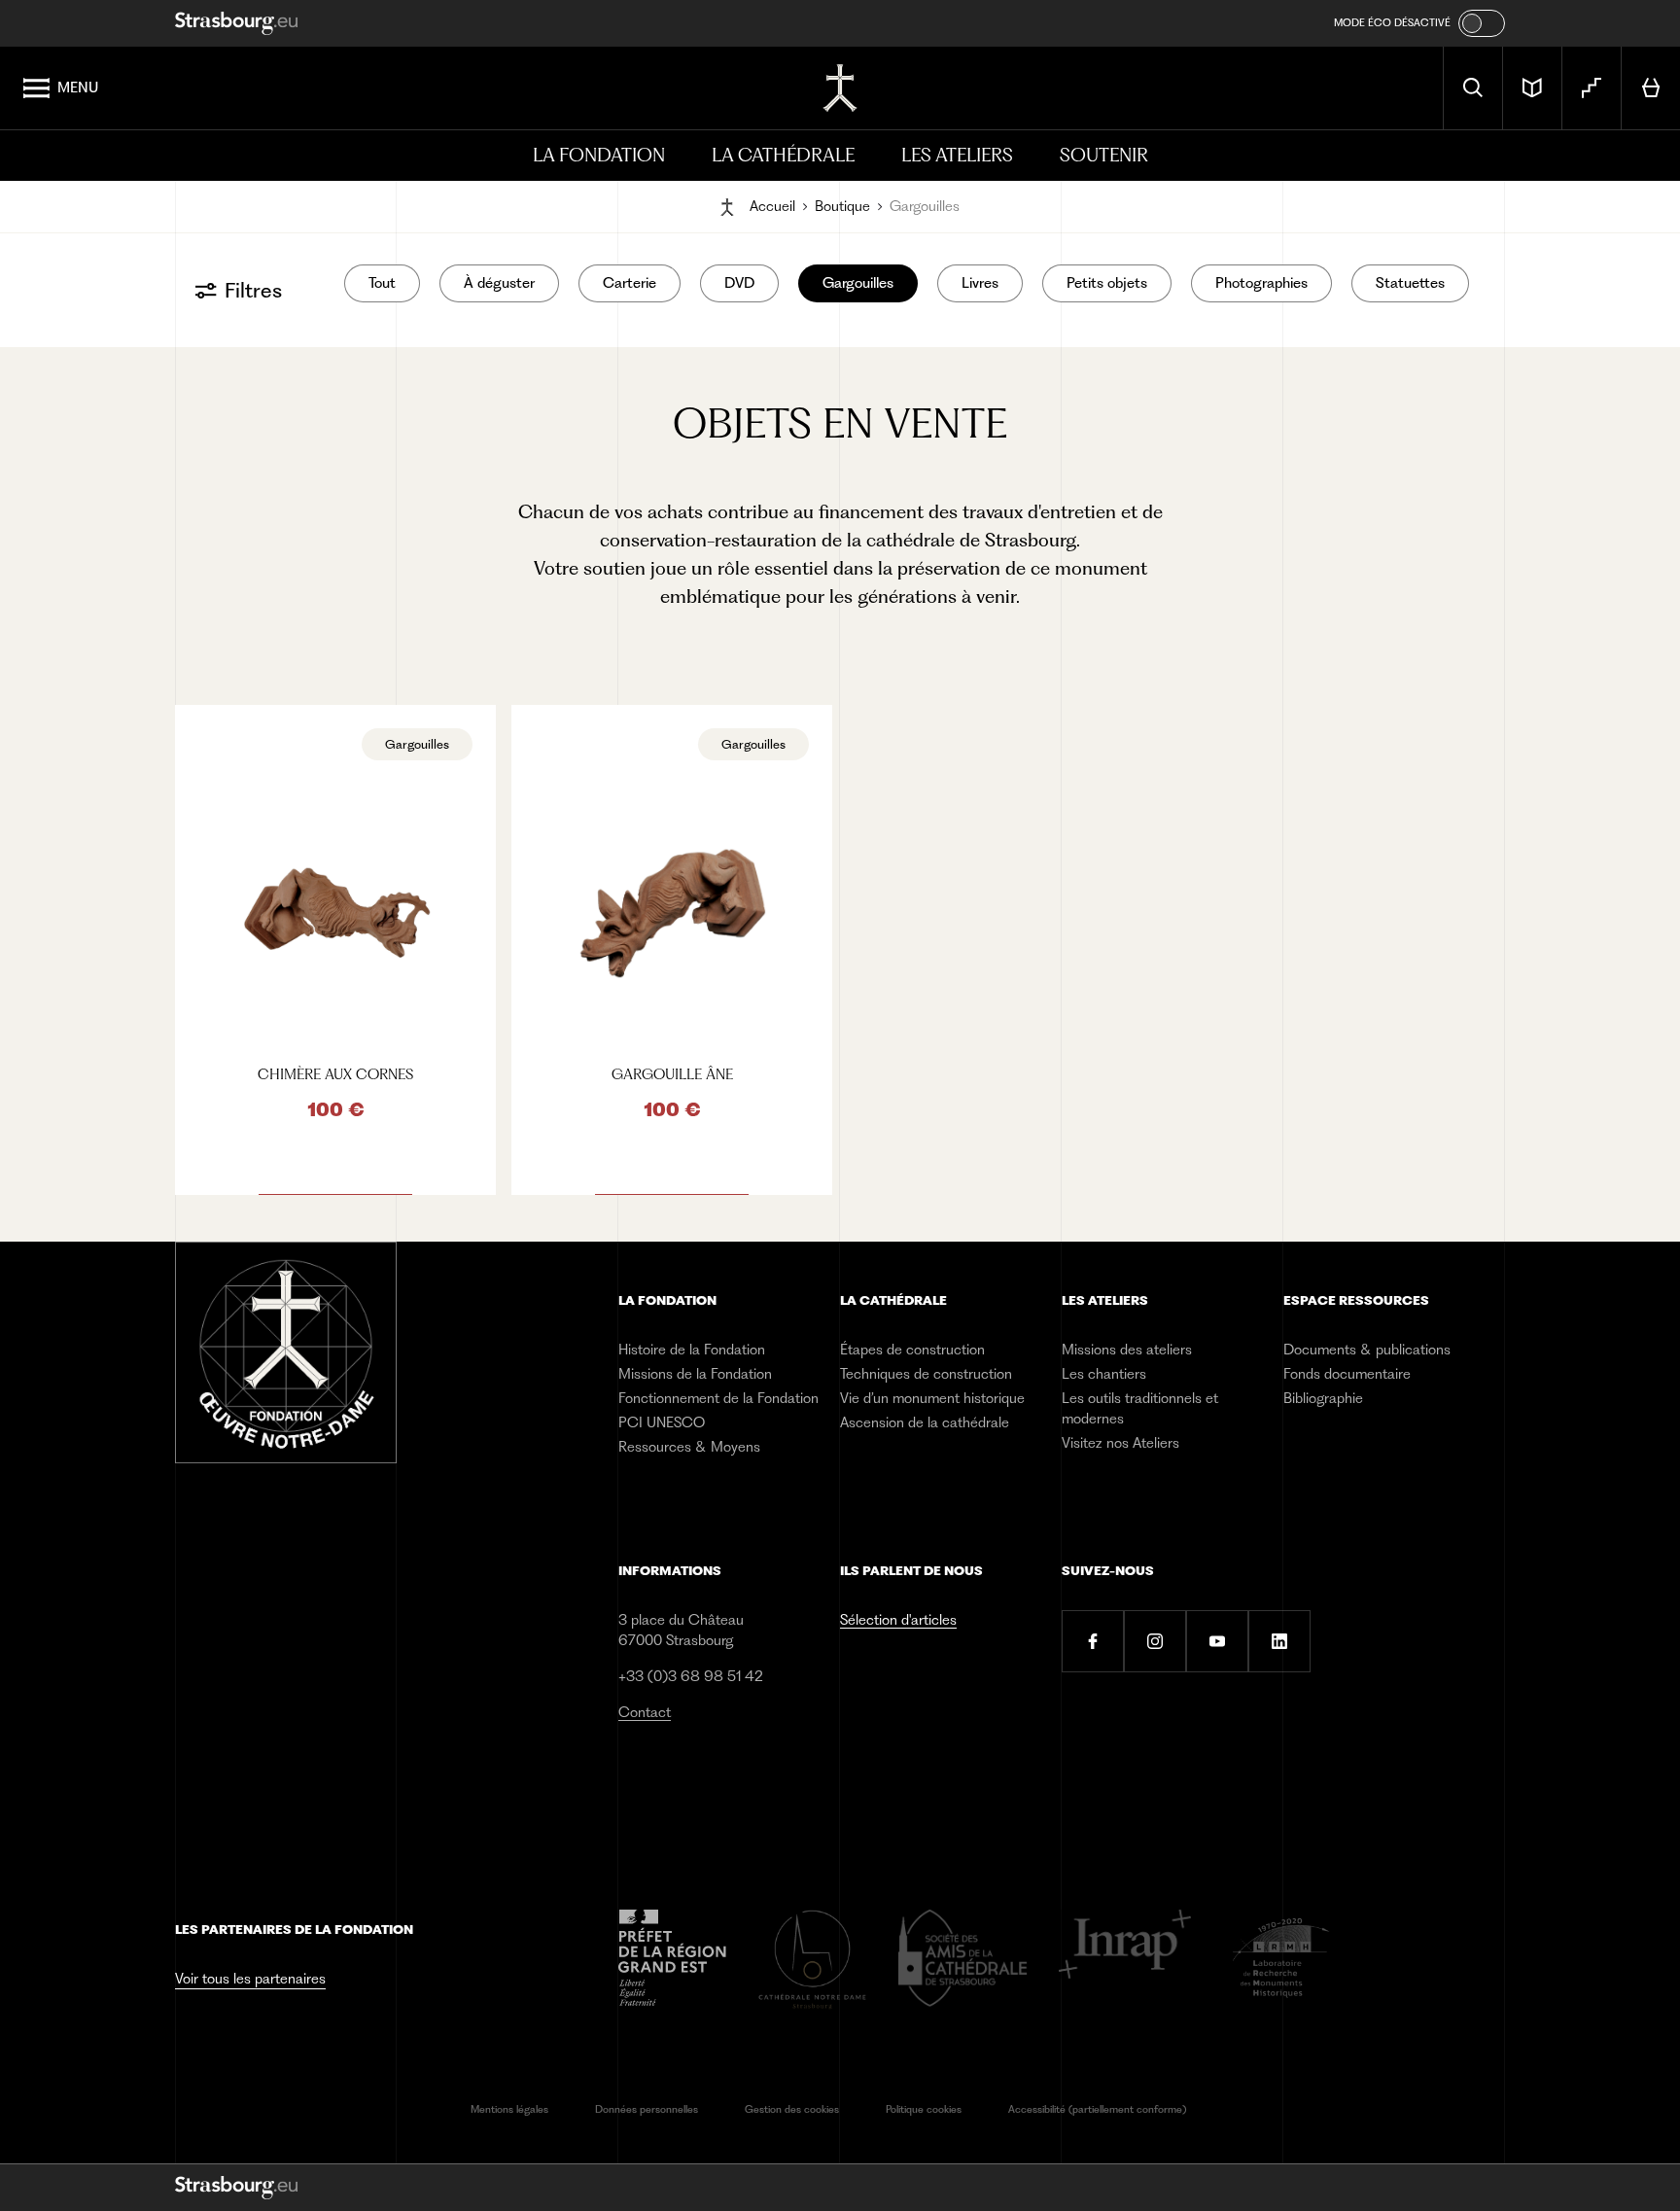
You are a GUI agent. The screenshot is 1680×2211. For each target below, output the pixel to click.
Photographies (1261, 283)
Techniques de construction (926, 1374)
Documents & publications (1367, 1350)
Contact (645, 1712)
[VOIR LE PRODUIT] (335, 950)
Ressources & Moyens (689, 1447)
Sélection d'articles (898, 1620)
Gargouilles (858, 283)
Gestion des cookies (792, 2109)
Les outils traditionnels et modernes (1140, 1408)
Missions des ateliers (1127, 1350)
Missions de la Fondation (695, 1374)
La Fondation (599, 155)
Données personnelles (647, 2109)
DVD (739, 283)
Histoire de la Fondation (692, 1350)
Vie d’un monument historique (932, 1398)
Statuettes (1410, 283)
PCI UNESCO (662, 1422)
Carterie (630, 283)
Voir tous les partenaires (250, 1979)
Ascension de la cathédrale (925, 1422)
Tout (382, 283)
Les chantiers (1104, 1374)
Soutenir (1104, 155)
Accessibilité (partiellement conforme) (1097, 2109)
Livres (980, 283)
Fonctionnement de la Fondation (718, 1398)
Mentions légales (509, 2109)
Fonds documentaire (1347, 1374)
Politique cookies (924, 2109)
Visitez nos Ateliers (1120, 1443)
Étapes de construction (912, 1350)
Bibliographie (1323, 1398)
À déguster (499, 283)
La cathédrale (783, 155)
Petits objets (1107, 283)
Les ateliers (957, 155)
